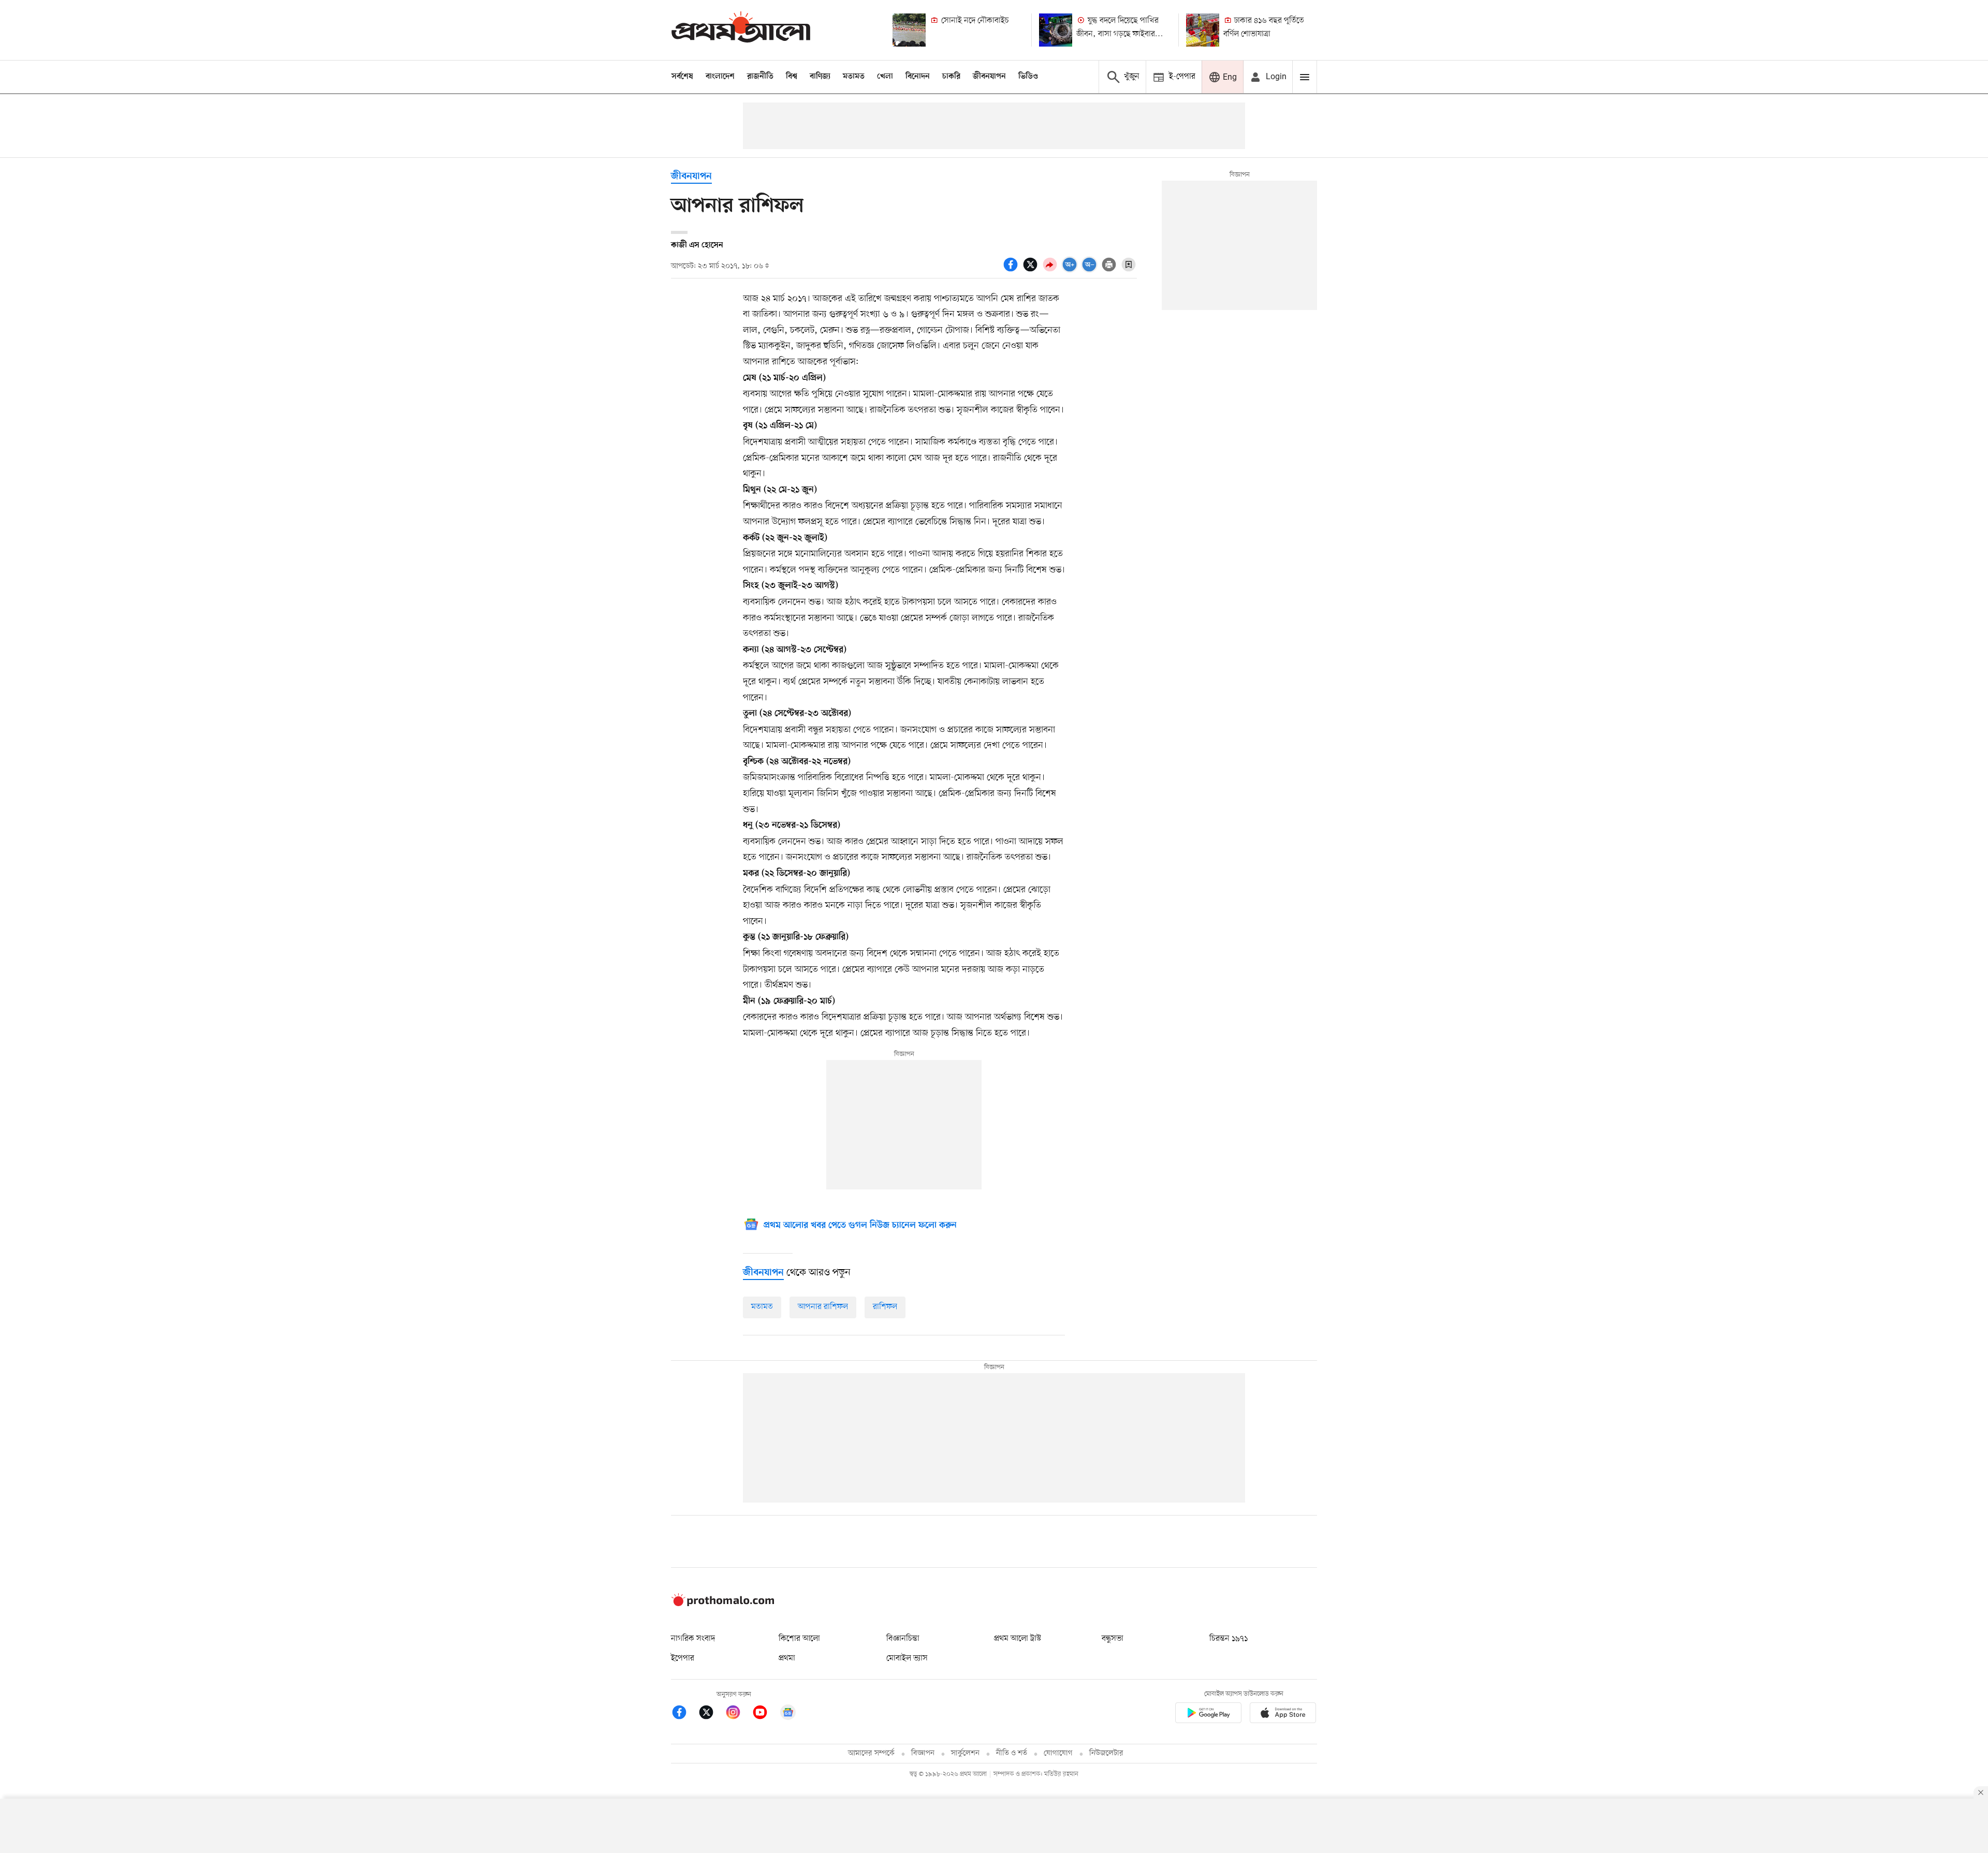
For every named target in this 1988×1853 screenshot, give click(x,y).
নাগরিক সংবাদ (693, 1639)
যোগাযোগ (1058, 1753)
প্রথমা (787, 1658)
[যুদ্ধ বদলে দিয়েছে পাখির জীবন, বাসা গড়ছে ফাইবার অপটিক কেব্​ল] (1056, 30)
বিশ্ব (792, 77)
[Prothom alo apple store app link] (1283, 1715)
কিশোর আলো (799, 1639)
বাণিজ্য (820, 77)
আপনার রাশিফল (823, 1307)
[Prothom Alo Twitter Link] (711, 1714)
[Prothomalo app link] (1208, 1715)
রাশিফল (885, 1307)
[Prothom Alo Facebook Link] (684, 1714)
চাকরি (951, 77)
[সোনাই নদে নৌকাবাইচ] (909, 30)
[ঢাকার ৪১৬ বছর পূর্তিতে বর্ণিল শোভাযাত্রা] (1203, 30)
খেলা (885, 77)
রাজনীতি (760, 77)
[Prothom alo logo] (723, 1604)
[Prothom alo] (741, 30)
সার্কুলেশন (965, 1753)
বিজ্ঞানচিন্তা (903, 1639)
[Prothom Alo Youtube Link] (765, 1714)
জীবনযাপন (989, 77)
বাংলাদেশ (720, 77)
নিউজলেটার (1106, 1753)
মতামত (854, 77)
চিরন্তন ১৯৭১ (1229, 1639)
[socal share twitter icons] (1032, 270)
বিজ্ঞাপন (923, 1753)
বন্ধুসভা (1113, 1639)
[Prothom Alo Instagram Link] (738, 1714)
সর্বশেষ (682, 77)
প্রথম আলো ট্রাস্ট (1018, 1639)
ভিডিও (1028, 77)
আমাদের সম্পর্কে (871, 1753)
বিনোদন (918, 77)
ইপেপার (683, 1658)
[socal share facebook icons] (1012, 270)
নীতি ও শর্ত (1012, 1753)
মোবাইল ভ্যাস (907, 1658)
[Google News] (788, 1714)
